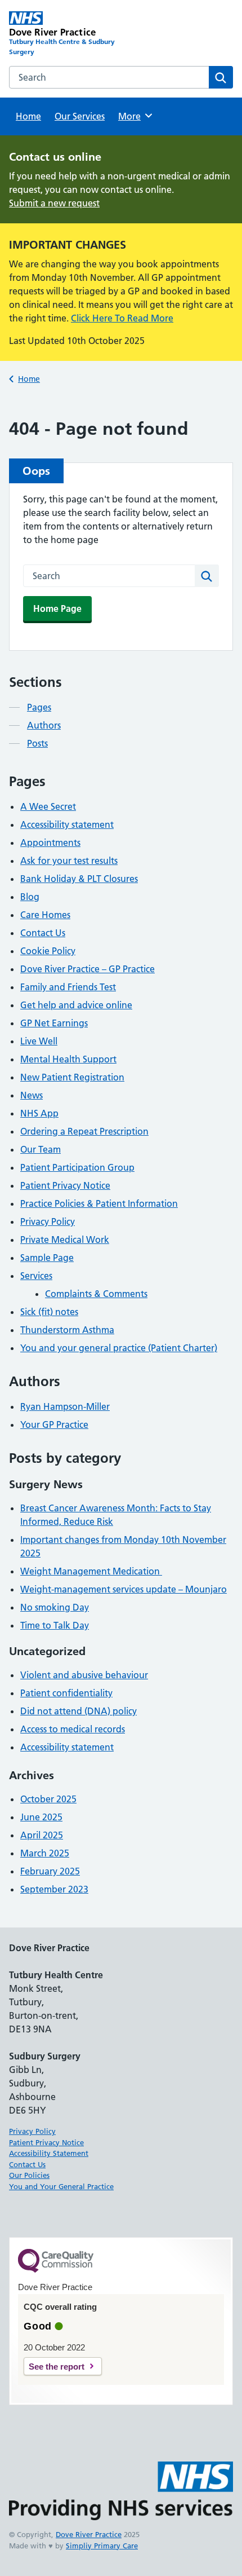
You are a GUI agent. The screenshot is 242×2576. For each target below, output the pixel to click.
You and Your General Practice (61, 2186)
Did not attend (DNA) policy (79, 1711)
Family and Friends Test (68, 987)
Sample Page (47, 1258)
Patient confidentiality (66, 1693)
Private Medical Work (65, 1240)
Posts (37, 743)
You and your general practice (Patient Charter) (119, 1348)
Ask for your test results (69, 861)
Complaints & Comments (96, 1294)
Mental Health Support (68, 1059)
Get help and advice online (76, 1005)
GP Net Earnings (54, 1023)
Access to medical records (73, 1729)
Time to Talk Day (55, 1625)
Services (36, 1276)
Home (28, 116)
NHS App (39, 1113)
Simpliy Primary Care (102, 2546)
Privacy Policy (48, 1221)
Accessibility (31, 2153)
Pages (39, 707)
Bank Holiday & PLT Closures (79, 879)
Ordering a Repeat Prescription (84, 1131)
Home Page (57, 608)
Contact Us (43, 933)
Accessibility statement (67, 824)
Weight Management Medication (91, 1571)
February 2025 (50, 1871)
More (133, 116)
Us (42, 2164)
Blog (30, 897)
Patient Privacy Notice (65, 1185)
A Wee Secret (48, 806)
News (32, 1095)
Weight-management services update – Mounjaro (124, 1589)
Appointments (50, 843)
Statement (71, 2153)
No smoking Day (55, 1607)
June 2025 (41, 1817)
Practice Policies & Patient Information (99, 1203)
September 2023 (54, 1889)
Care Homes (45, 915)
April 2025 (42, 1835)
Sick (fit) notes (49, 1312)
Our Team (41, 1149)
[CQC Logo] (56, 2270)
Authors (44, 725)
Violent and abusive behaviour (84, 1675)
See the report (57, 2367)
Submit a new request (54, 203)
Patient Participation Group (77, 1167)
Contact (23, 2164)
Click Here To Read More (122, 318)
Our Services (80, 116)
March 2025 (45, 1853)
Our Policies (29, 2175)
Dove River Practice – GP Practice (88, 969)
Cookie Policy (48, 951)
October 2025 (48, 1799)
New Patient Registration (72, 1077)
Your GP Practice (54, 1424)
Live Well (39, 1041)
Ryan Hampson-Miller (65, 1406)
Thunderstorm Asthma (67, 1330)
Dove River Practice (89, 2534)
